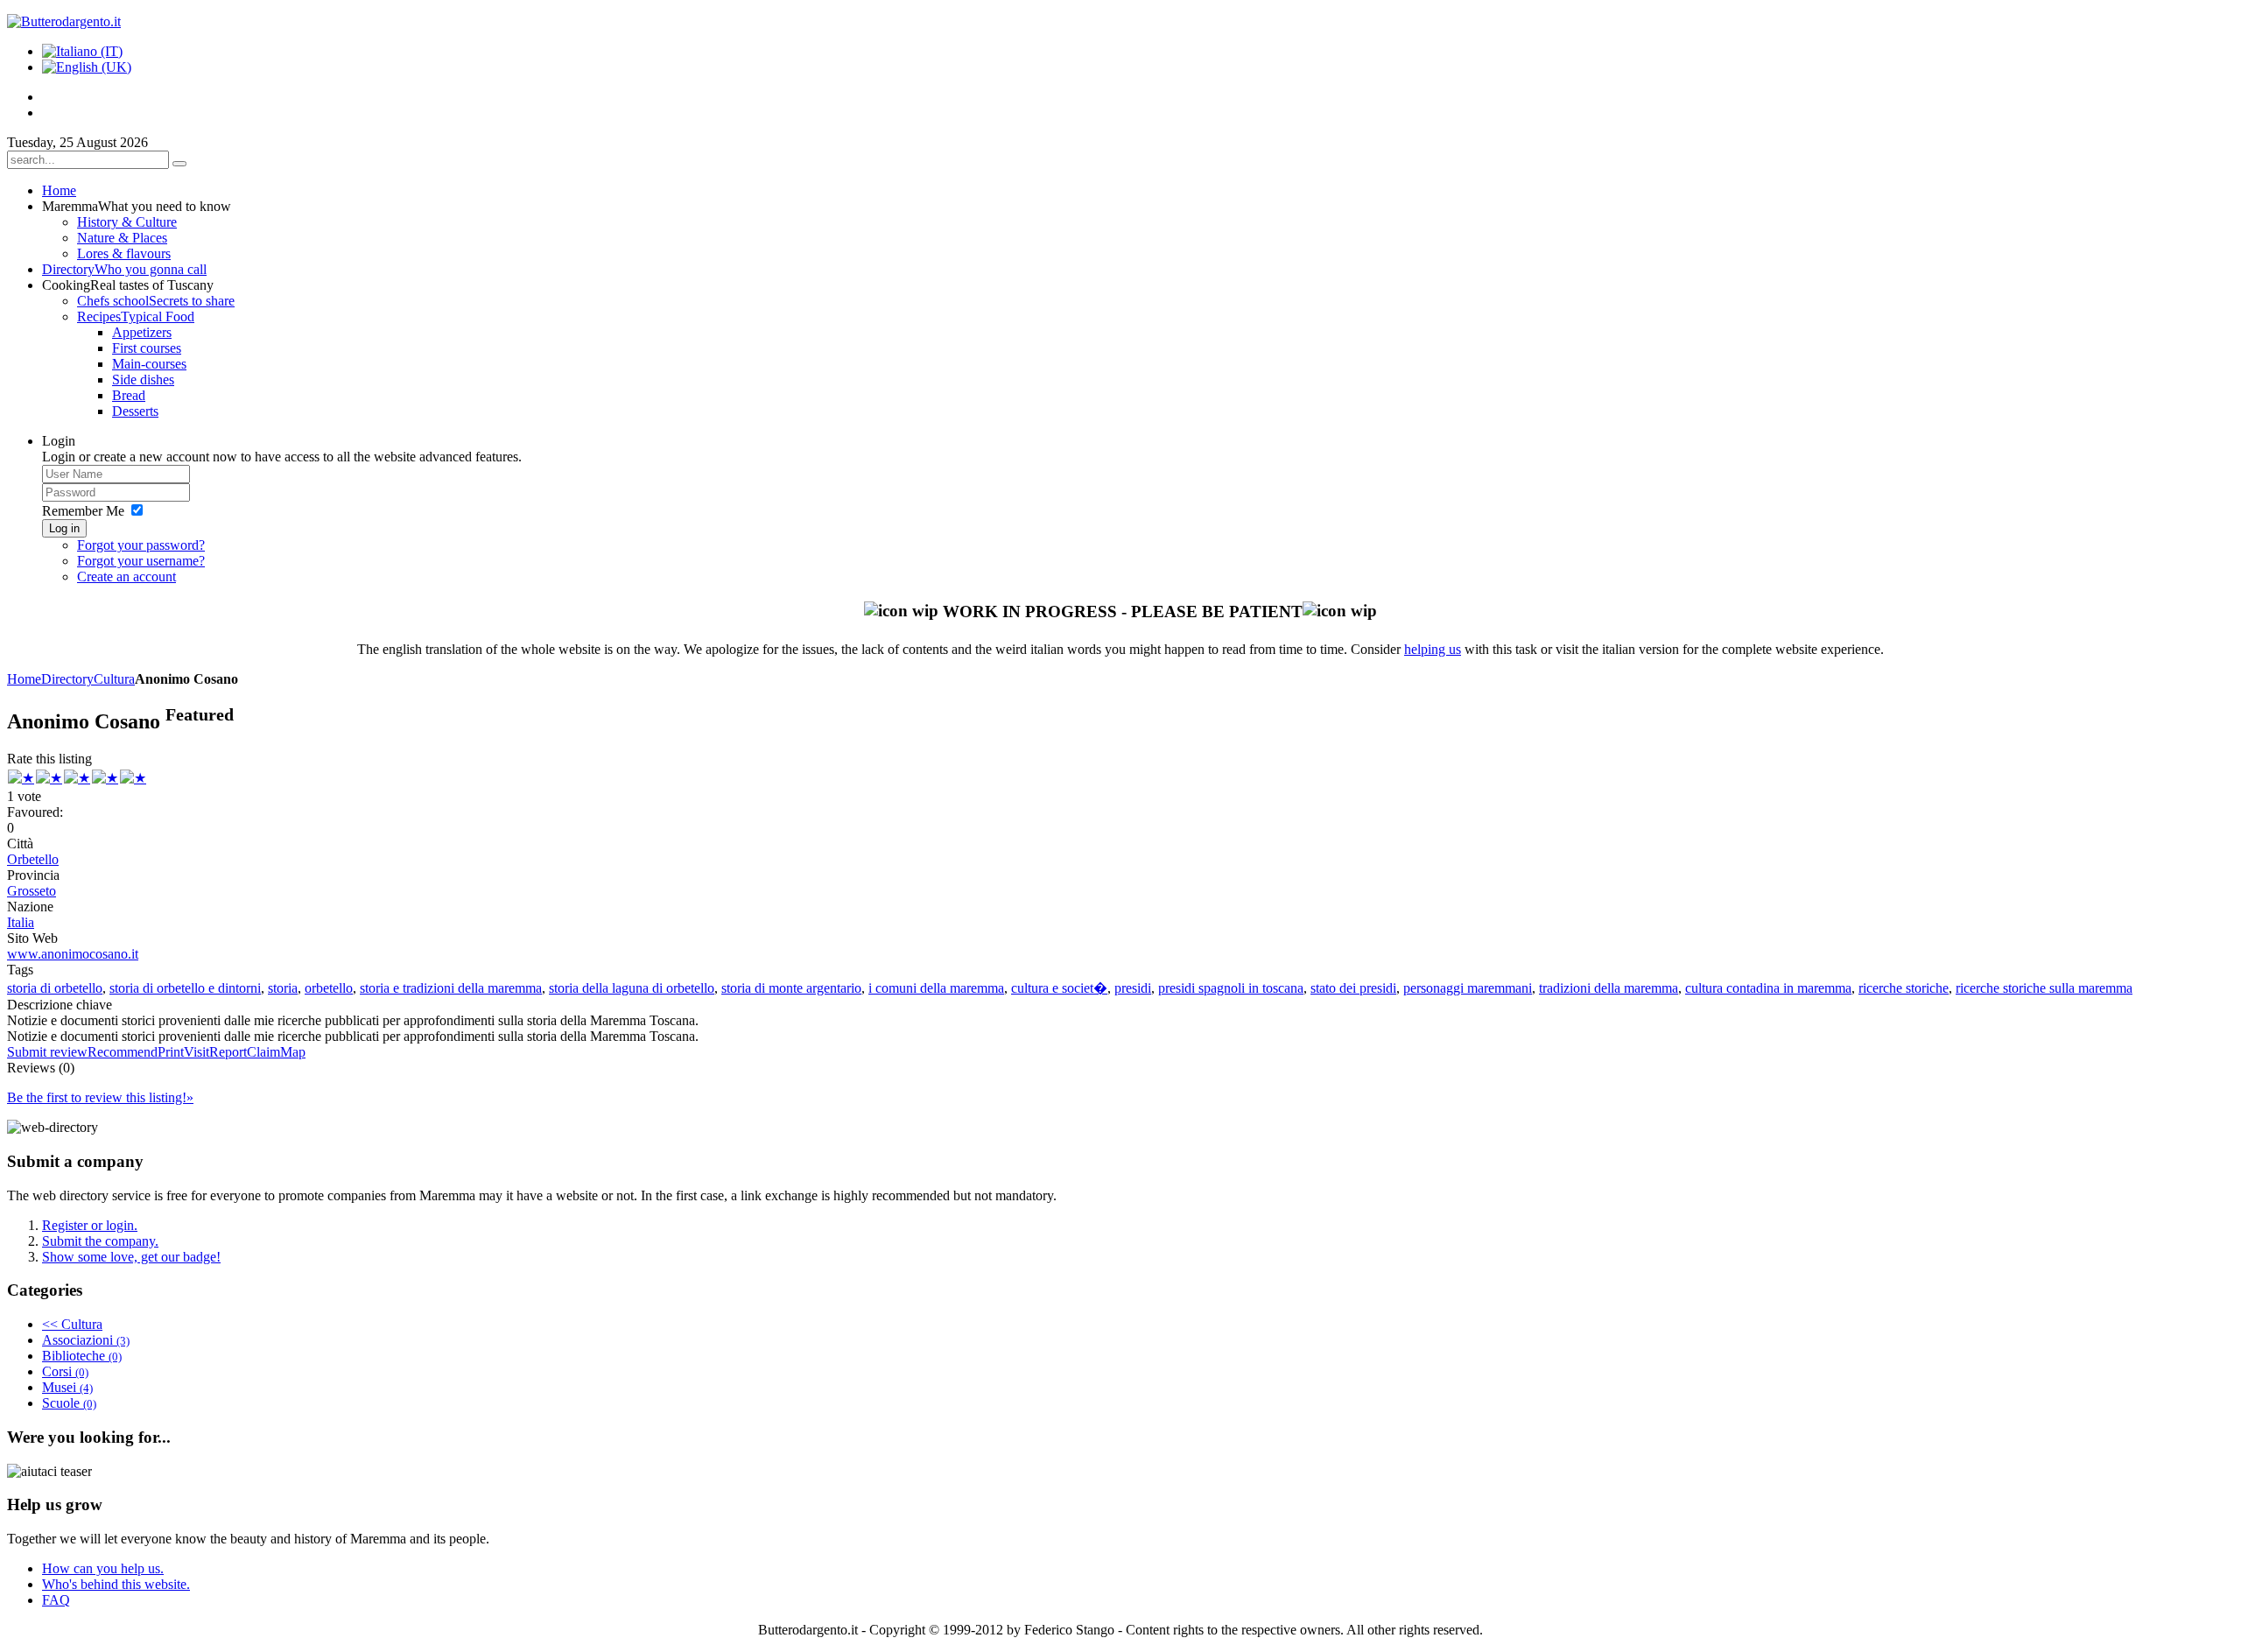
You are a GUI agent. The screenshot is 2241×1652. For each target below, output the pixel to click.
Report (228, 1052)
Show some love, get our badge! (131, 1257)
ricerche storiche (1904, 988)
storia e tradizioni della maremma (451, 988)
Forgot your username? (141, 561)
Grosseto (32, 891)
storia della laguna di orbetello (632, 988)
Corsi (65, 1371)
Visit (197, 1052)
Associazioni (86, 1340)
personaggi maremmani (1468, 988)
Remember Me (83, 511)
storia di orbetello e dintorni (185, 988)
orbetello (329, 988)
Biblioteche (82, 1356)
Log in (64, 528)
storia (283, 988)
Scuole (69, 1403)
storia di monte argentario (791, 988)
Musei (67, 1387)
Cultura (114, 679)
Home (24, 679)
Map (293, 1052)
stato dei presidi (1353, 988)
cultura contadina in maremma (1768, 988)
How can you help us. (103, 1568)
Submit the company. (100, 1241)
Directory (67, 679)
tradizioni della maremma (1609, 988)
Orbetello (33, 859)
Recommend (123, 1052)
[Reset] (179, 164)
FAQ (56, 1600)
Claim (263, 1052)
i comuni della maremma (936, 988)
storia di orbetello (55, 988)
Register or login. (90, 1225)
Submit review (47, 1052)
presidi (1133, 988)
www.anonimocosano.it (73, 954)
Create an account (126, 576)
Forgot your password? (141, 545)
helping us (1433, 649)
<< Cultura (72, 1324)
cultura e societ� (1059, 988)
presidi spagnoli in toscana (1231, 988)
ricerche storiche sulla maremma (2044, 988)
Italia (21, 922)
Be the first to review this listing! (100, 1097)
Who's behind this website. (116, 1584)
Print (171, 1052)
